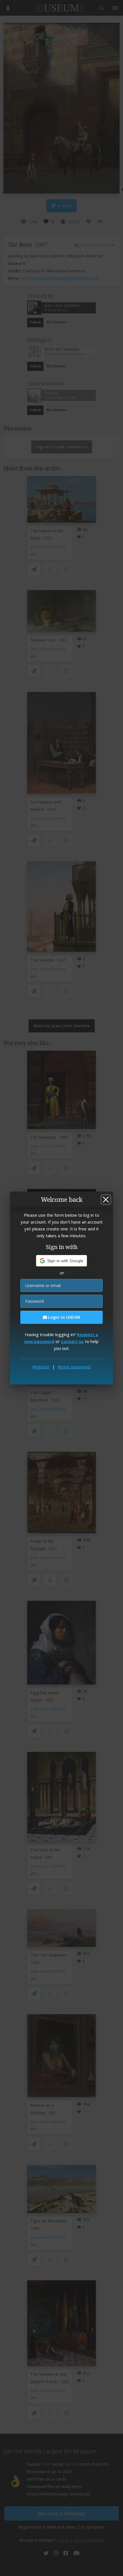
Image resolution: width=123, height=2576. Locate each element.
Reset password (74, 1367)
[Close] (106, 1200)
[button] (62, 1261)
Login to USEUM (64, 1317)
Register (41, 1367)
